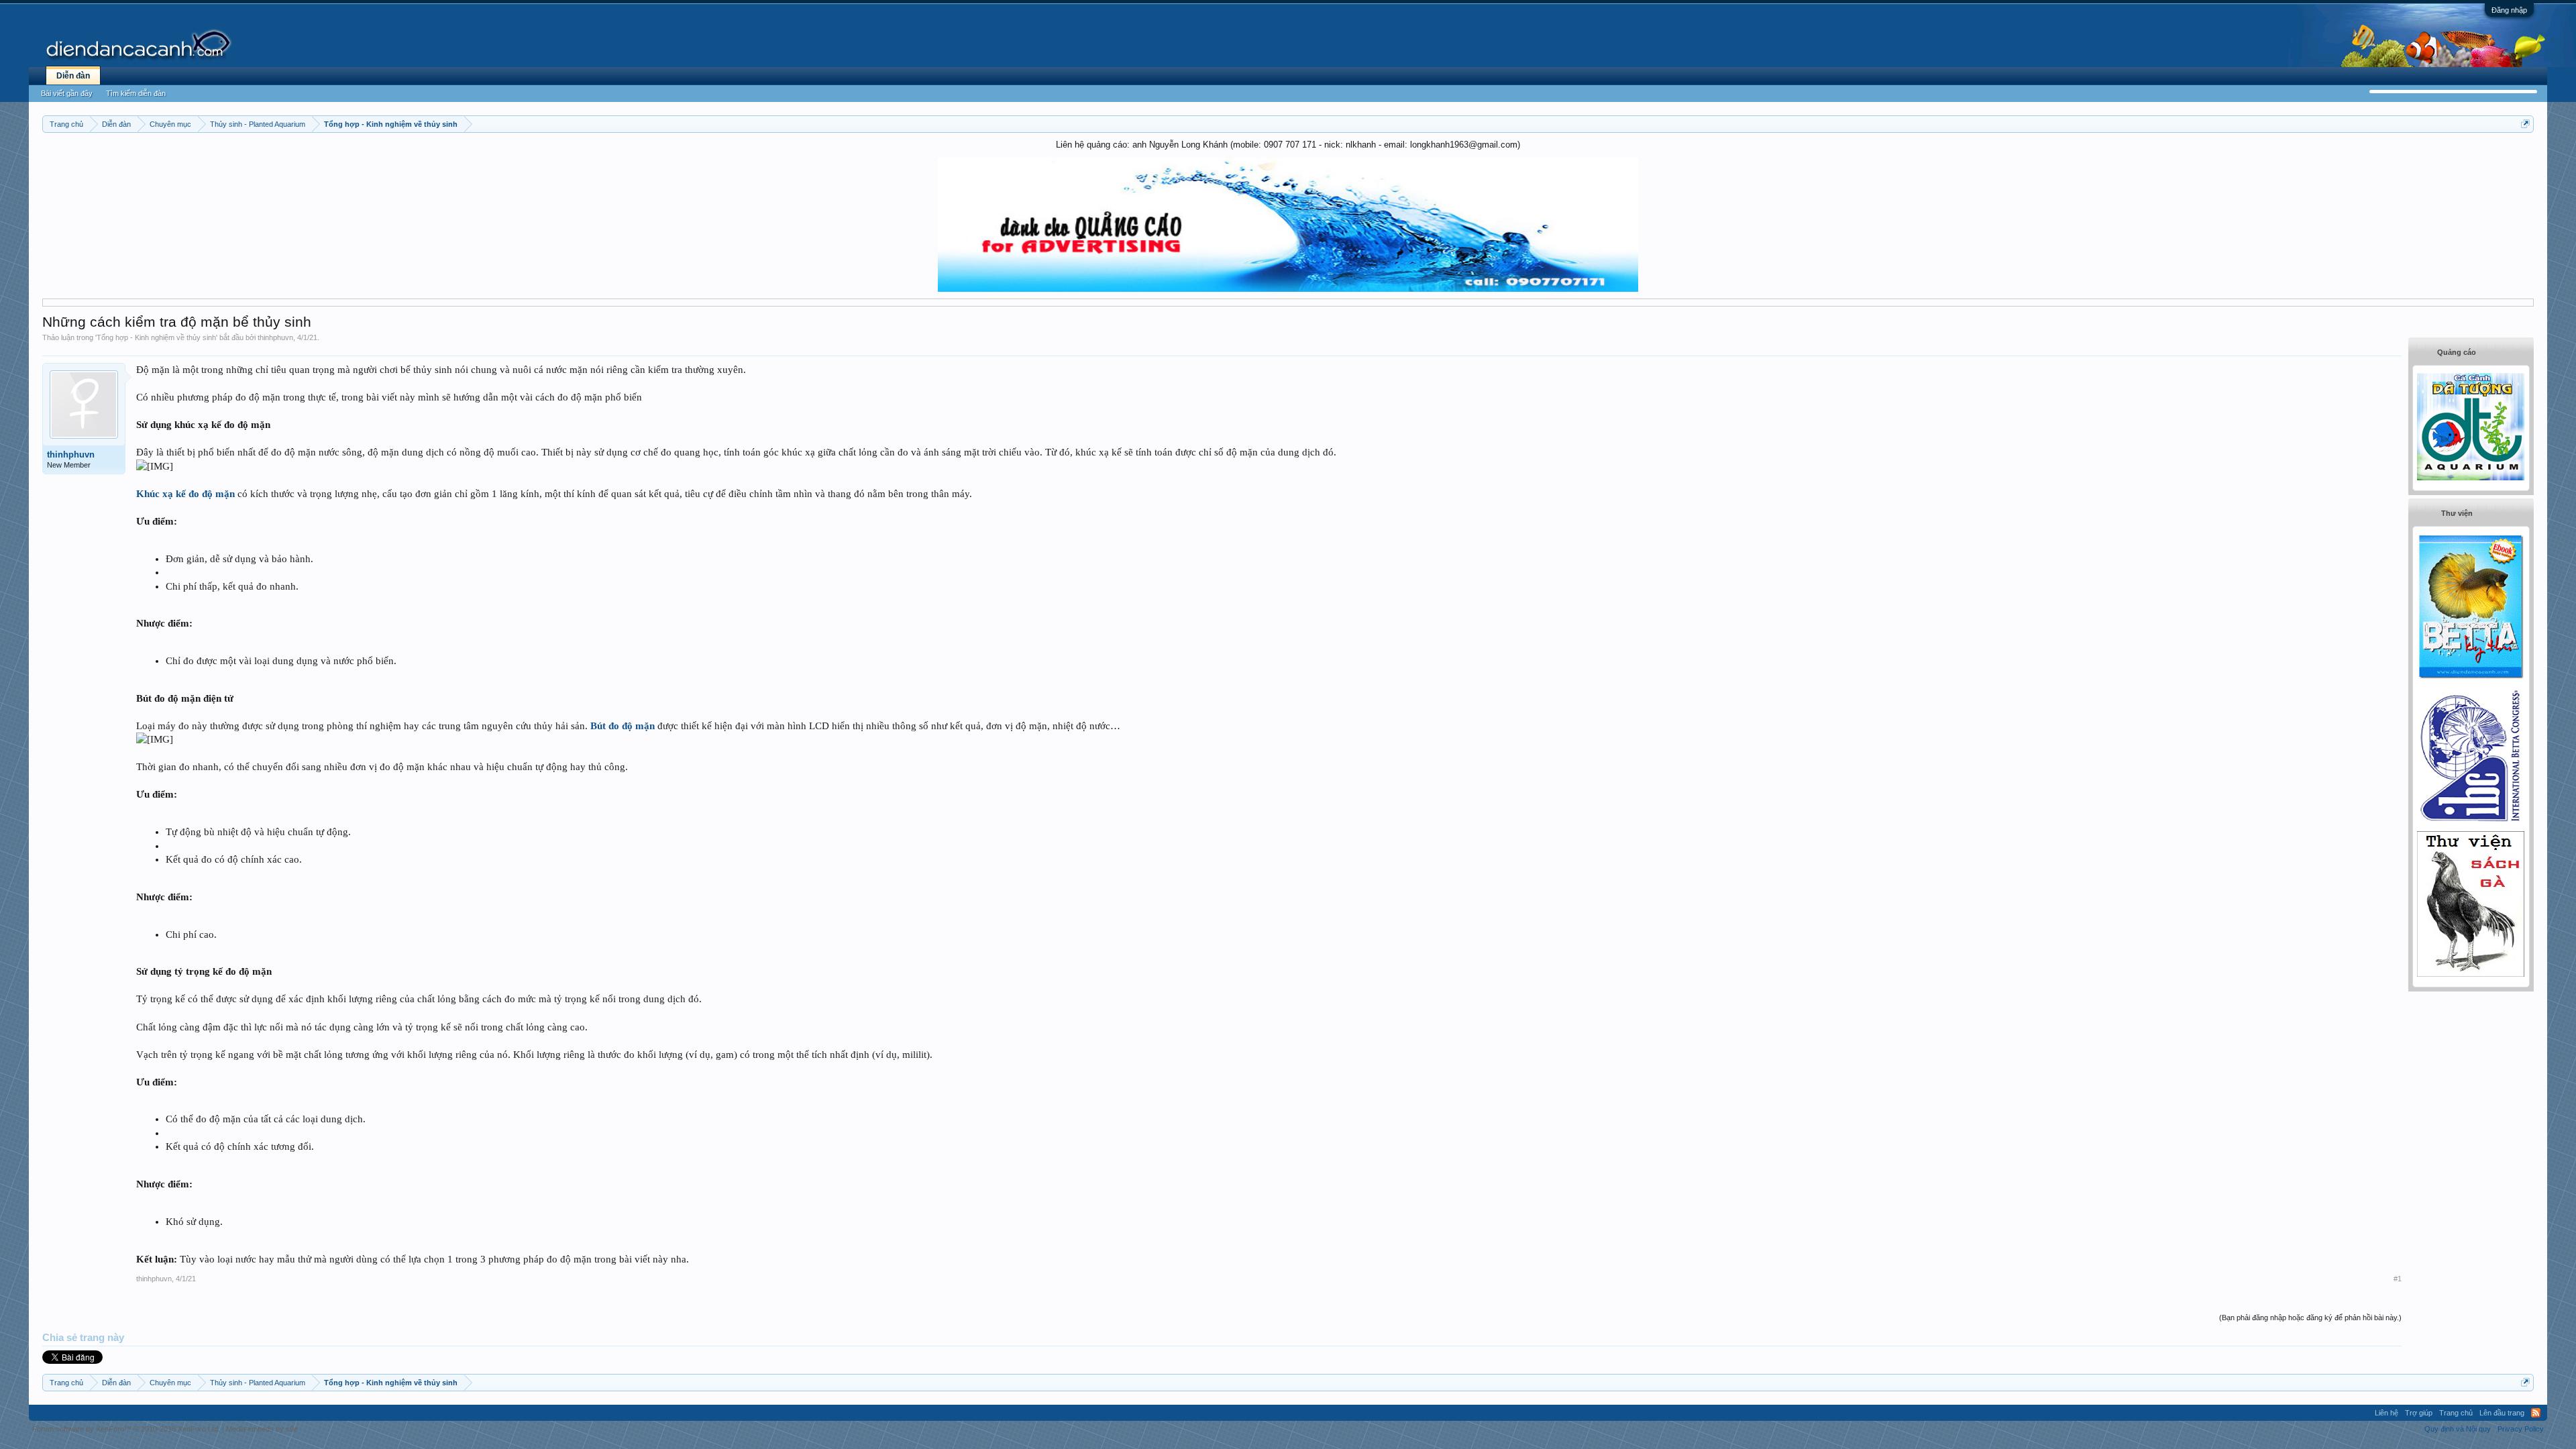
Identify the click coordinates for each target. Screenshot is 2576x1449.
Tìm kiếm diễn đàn (136, 93)
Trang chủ (2456, 1413)
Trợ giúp (2419, 1413)
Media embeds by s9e (262, 1429)
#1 (2398, 1279)
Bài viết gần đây (67, 93)
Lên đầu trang (2502, 1413)
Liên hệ (2386, 1413)
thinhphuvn (275, 337)
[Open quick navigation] (2525, 124)
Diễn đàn (73, 76)
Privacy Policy (2521, 1429)
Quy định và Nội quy (2458, 1429)
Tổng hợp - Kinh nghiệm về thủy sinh (156, 337)
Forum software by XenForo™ (126, 1429)
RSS (2536, 1413)
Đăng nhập (2509, 10)
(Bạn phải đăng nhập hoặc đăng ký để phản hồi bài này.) (2310, 1318)
